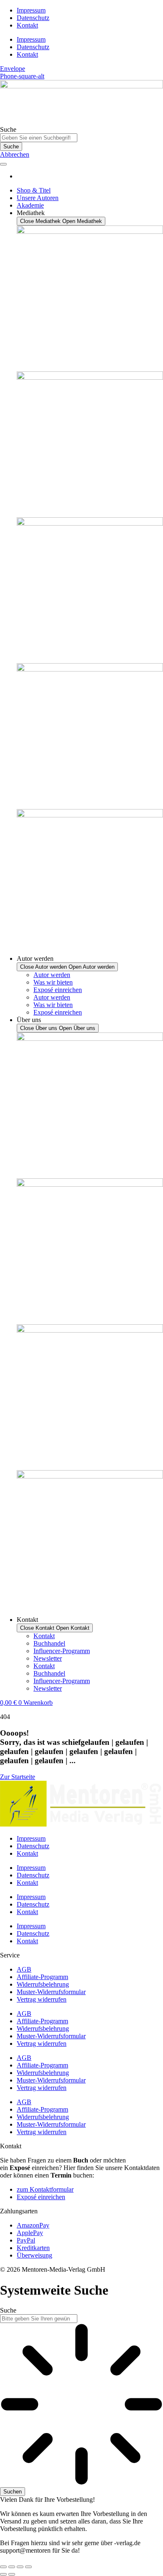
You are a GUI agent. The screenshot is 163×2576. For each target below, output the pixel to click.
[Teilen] (20, 2567)
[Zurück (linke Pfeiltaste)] (3, 2574)
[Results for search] (81, 2405)
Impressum (31, 10)
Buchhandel (49, 1643)
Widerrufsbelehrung (43, 1984)
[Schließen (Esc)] (28, 2567)
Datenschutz (33, 18)
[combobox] (39, 2319)
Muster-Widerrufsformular (51, 1992)
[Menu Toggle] (3, 164)
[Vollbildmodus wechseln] (12, 2567)
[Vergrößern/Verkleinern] (3, 2567)
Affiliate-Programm (42, 1977)
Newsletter (48, 1658)
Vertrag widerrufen (42, 1999)
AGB (24, 1969)
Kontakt (27, 25)
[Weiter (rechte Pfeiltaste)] (12, 2574)
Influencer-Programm (62, 1651)
